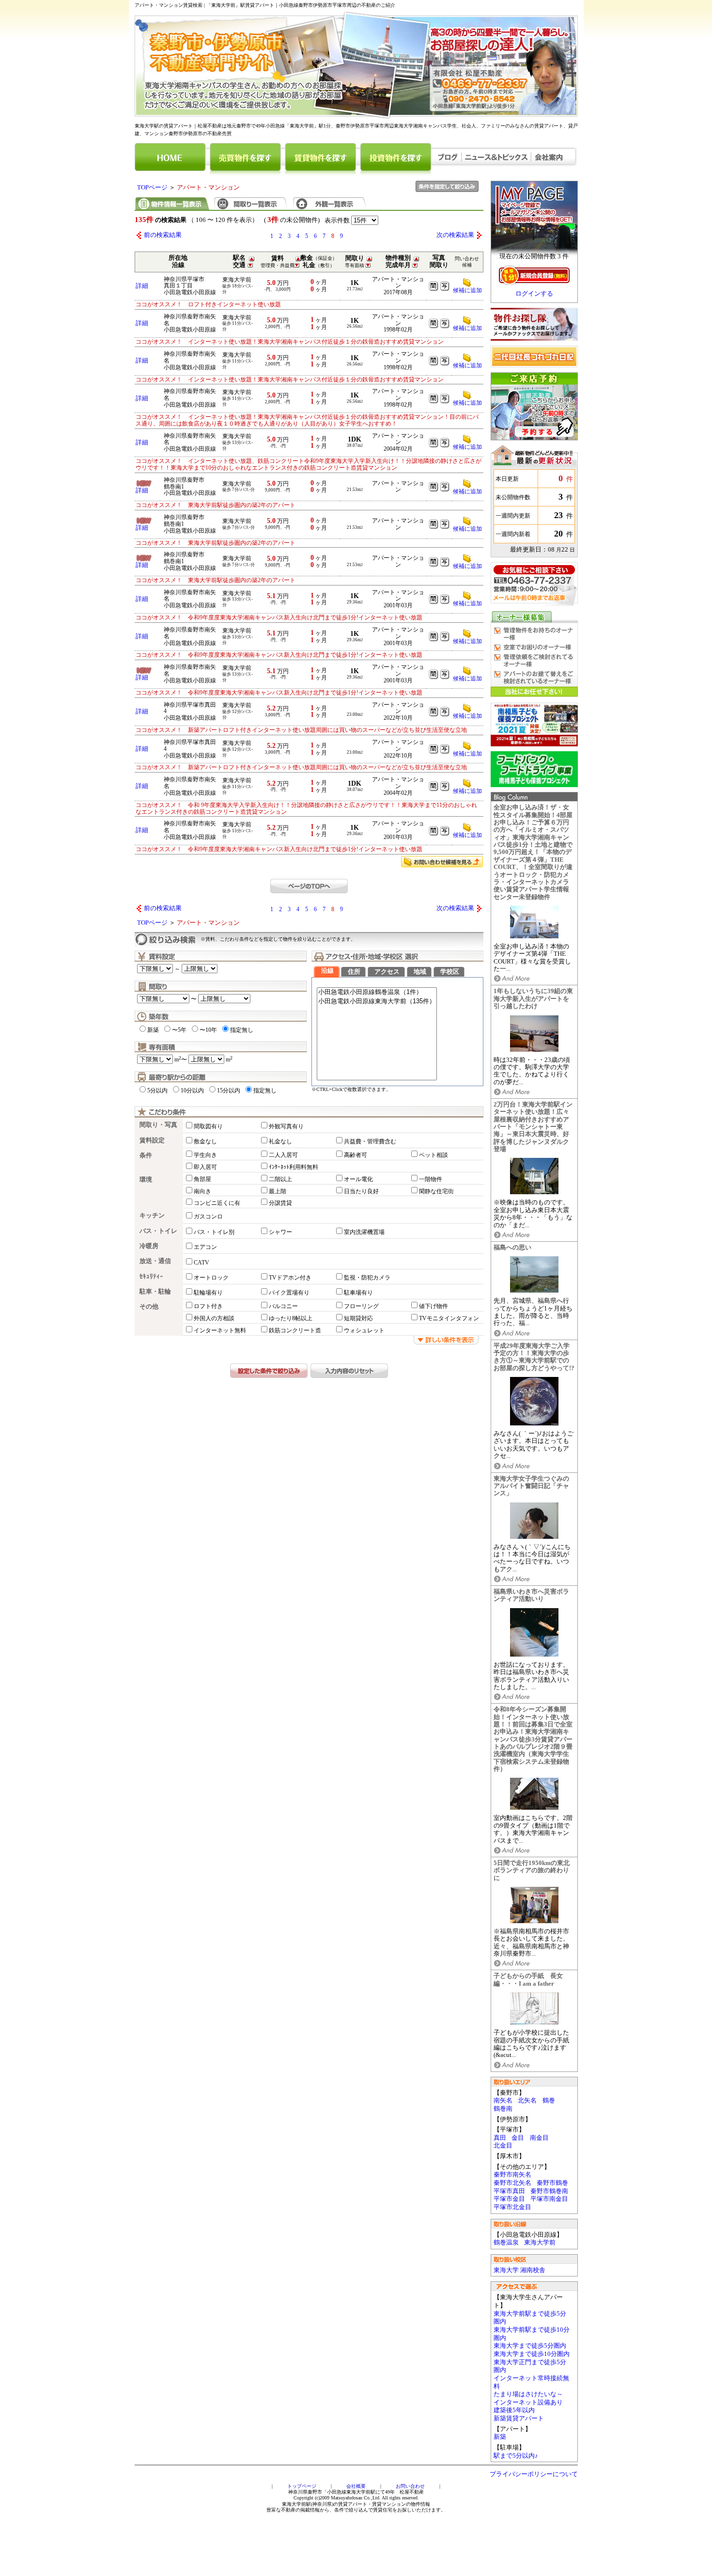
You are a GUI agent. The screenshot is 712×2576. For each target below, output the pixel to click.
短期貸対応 (358, 1318)
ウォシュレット (364, 1330)
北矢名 (527, 2101)
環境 (146, 1180)
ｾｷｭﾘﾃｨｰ (151, 1277)
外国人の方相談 (214, 1318)
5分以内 (157, 1090)
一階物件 (431, 1179)
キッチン (152, 1216)
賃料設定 (152, 1140)
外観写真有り (286, 1126)
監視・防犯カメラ (367, 1278)
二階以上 (280, 1179)
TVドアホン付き (290, 1278)
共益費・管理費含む (370, 1141)
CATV (201, 1263)
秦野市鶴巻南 (549, 2191)
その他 (149, 1307)
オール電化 (358, 1179)
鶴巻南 (503, 2109)
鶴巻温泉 (506, 2243)
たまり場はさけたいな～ (528, 2394)
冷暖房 (149, 1246)
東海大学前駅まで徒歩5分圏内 (530, 2318)
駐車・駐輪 (155, 1292)
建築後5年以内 (514, 2410)
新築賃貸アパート (519, 2418)
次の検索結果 (455, 235)
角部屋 (202, 1179)
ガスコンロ (208, 1217)
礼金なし (280, 1141)
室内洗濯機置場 (364, 1232)
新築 (500, 2437)
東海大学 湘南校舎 (519, 2270)
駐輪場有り (208, 1293)
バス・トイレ (158, 1231)
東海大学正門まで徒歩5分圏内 (530, 2366)
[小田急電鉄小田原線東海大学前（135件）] (377, 1002)
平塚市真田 (509, 2191)
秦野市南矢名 (512, 2175)
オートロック (211, 1278)
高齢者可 (356, 1155)
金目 (518, 2138)
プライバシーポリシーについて (534, 2474)
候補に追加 (467, 290)
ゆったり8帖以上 (291, 1318)
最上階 (278, 1191)
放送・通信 (155, 1261)
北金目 (503, 2146)
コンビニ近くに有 (217, 1203)
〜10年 (208, 1030)
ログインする (534, 294)
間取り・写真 (158, 1125)
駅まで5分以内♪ (516, 2456)
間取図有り (208, 1126)
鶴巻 (549, 2101)
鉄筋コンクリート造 (295, 1330)
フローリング (361, 1306)
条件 (146, 1155)
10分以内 (192, 1090)
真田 (500, 2138)
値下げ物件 (433, 1306)
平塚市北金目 (512, 2207)
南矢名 (503, 2101)
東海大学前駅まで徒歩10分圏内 (532, 2334)
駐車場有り (358, 1293)
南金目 (539, 2138)
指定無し (242, 1030)
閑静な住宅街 (436, 1191)
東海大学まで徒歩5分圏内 (530, 2346)
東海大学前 (540, 2243)
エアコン (205, 1247)
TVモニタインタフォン (449, 1318)
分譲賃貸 (280, 1203)
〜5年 (179, 1030)
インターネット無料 (220, 1330)
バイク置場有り (289, 1293)
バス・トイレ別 (214, 1232)
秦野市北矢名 (512, 2183)
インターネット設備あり (528, 2402)
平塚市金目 (509, 2199)
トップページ (302, 2486)
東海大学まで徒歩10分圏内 (532, 2354)
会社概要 (356, 2486)
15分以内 (229, 1090)
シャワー (280, 1232)
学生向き (205, 1155)
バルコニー (283, 1306)
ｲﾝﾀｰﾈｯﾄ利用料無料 (294, 1167)
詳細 (142, 286)
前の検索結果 (163, 235)
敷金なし (205, 1141)
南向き (202, 1191)
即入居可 (205, 1167)
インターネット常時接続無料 (531, 2382)
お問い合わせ (410, 2486)
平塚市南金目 (549, 2199)
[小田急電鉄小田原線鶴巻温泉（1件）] (377, 992)
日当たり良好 (361, 1191)
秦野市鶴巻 (552, 2183)
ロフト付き (208, 1306)
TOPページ (152, 188)
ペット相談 (433, 1155)
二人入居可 (283, 1155)
